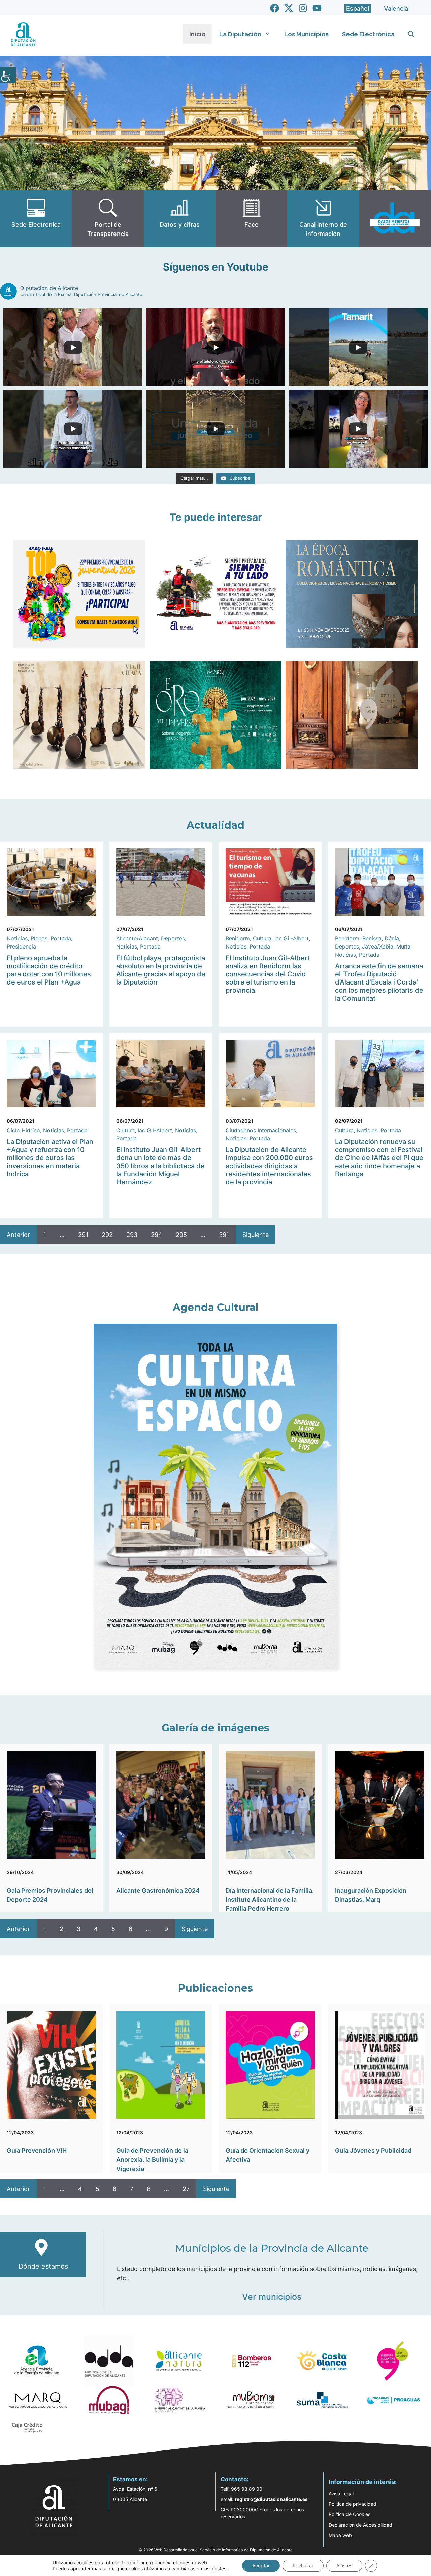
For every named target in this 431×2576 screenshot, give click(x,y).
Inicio (197, 34)
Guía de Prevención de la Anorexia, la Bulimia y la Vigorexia (152, 2160)
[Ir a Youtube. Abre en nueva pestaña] (317, 8)
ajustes (219, 2568)
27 (186, 2189)
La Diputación (240, 34)
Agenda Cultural (216, 1307)
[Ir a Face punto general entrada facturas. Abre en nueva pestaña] (251, 219)
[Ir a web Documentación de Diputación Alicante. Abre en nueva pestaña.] (180, 219)
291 (83, 1235)
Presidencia (21, 946)
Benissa (372, 938)
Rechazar (303, 2565)
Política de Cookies (350, 2514)
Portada (61, 938)
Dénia (392, 938)
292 (107, 1235)
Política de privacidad (353, 2504)
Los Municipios (306, 34)
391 (224, 1235)
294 (157, 1235)
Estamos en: (130, 2479)
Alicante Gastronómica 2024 (158, 1890)
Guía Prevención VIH (37, 2151)
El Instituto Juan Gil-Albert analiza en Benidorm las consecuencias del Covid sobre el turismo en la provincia (268, 974)
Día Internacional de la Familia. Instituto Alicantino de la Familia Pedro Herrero (270, 1900)
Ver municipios (272, 2297)
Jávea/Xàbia (378, 946)
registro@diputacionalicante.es (271, 2499)
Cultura (262, 938)
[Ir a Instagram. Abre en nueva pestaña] (303, 8)
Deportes (173, 938)
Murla (403, 946)
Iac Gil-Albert (292, 938)
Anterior (18, 1235)
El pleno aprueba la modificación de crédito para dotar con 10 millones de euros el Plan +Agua (49, 970)
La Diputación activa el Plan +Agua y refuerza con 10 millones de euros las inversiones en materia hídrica (50, 1158)
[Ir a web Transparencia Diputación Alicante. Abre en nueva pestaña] (108, 219)
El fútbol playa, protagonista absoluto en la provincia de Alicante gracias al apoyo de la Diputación (161, 970)
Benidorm (238, 938)
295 (181, 1235)
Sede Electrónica (368, 34)
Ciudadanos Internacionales (261, 1130)
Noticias (17, 938)
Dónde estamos (43, 2266)
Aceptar (261, 2565)
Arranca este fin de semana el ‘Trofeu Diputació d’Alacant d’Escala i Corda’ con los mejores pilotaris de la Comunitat (379, 982)
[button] (411, 34)
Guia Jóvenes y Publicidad (373, 2151)
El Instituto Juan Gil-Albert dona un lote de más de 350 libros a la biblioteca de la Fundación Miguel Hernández (160, 1166)
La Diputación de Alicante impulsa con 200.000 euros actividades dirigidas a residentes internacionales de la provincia (269, 1166)
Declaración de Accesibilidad (360, 2525)
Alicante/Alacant (137, 938)
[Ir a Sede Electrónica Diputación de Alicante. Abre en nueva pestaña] (36, 219)
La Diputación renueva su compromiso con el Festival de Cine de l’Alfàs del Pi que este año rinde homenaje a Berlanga (379, 1158)
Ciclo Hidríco (23, 1130)
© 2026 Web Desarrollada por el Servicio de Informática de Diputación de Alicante (216, 2550)
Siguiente (256, 1235)
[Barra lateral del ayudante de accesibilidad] (8, 75)
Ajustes (344, 2565)
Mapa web (340, 2535)
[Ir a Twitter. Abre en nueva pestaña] (289, 8)
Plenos (39, 938)
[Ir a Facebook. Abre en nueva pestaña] (275, 8)
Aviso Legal (341, 2493)
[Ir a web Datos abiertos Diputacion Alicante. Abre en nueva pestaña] (395, 219)
